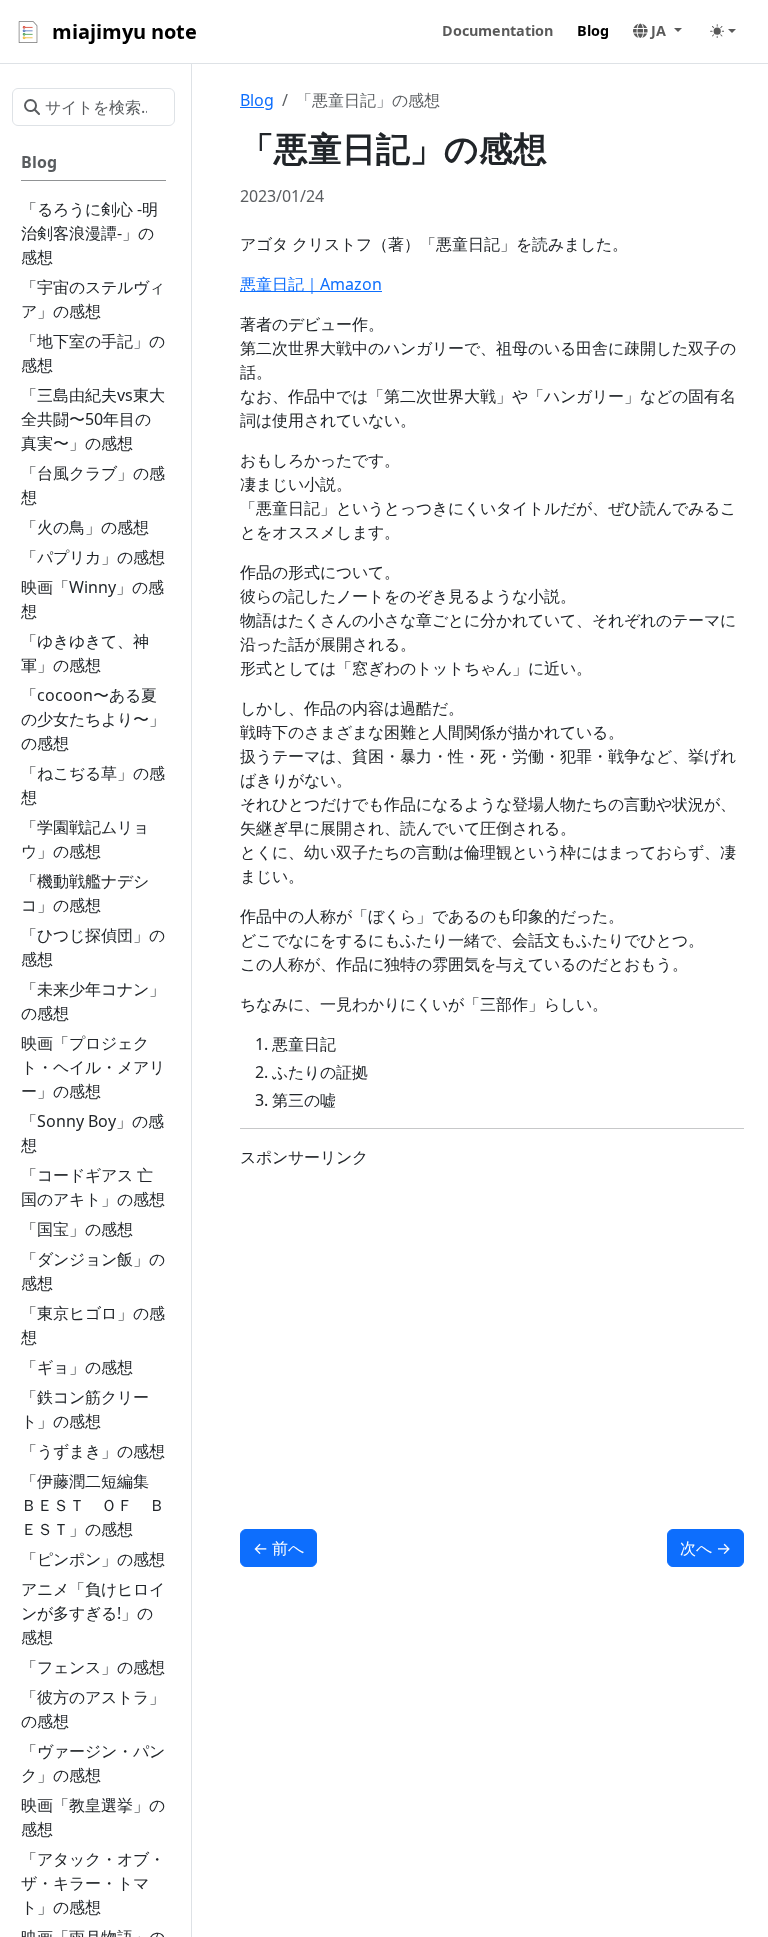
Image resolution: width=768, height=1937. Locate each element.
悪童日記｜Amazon (311, 284)
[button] (657, 31)
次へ (705, 1548)
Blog (257, 100)
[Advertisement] (492, 1325)
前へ (278, 1548)
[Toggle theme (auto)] (723, 31)
